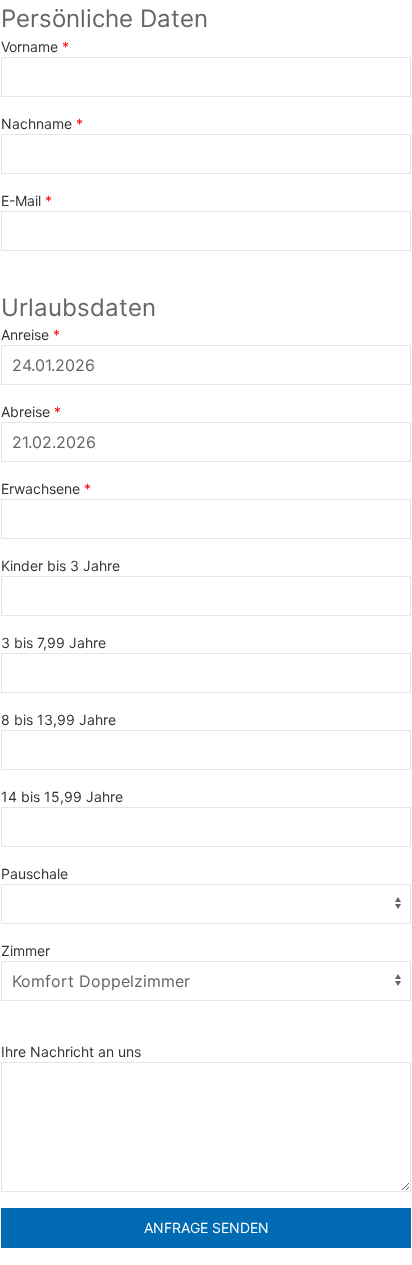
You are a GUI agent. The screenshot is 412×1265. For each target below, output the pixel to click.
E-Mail (21, 200)
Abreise (25, 411)
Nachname (36, 123)
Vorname (29, 46)
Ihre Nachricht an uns (71, 1051)
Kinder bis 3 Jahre (60, 565)
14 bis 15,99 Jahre (62, 796)
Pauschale (34, 873)
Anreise (25, 334)
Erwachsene (40, 488)
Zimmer (25, 950)
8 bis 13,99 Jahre (58, 719)
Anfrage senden (206, 1227)
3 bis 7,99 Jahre (53, 642)
